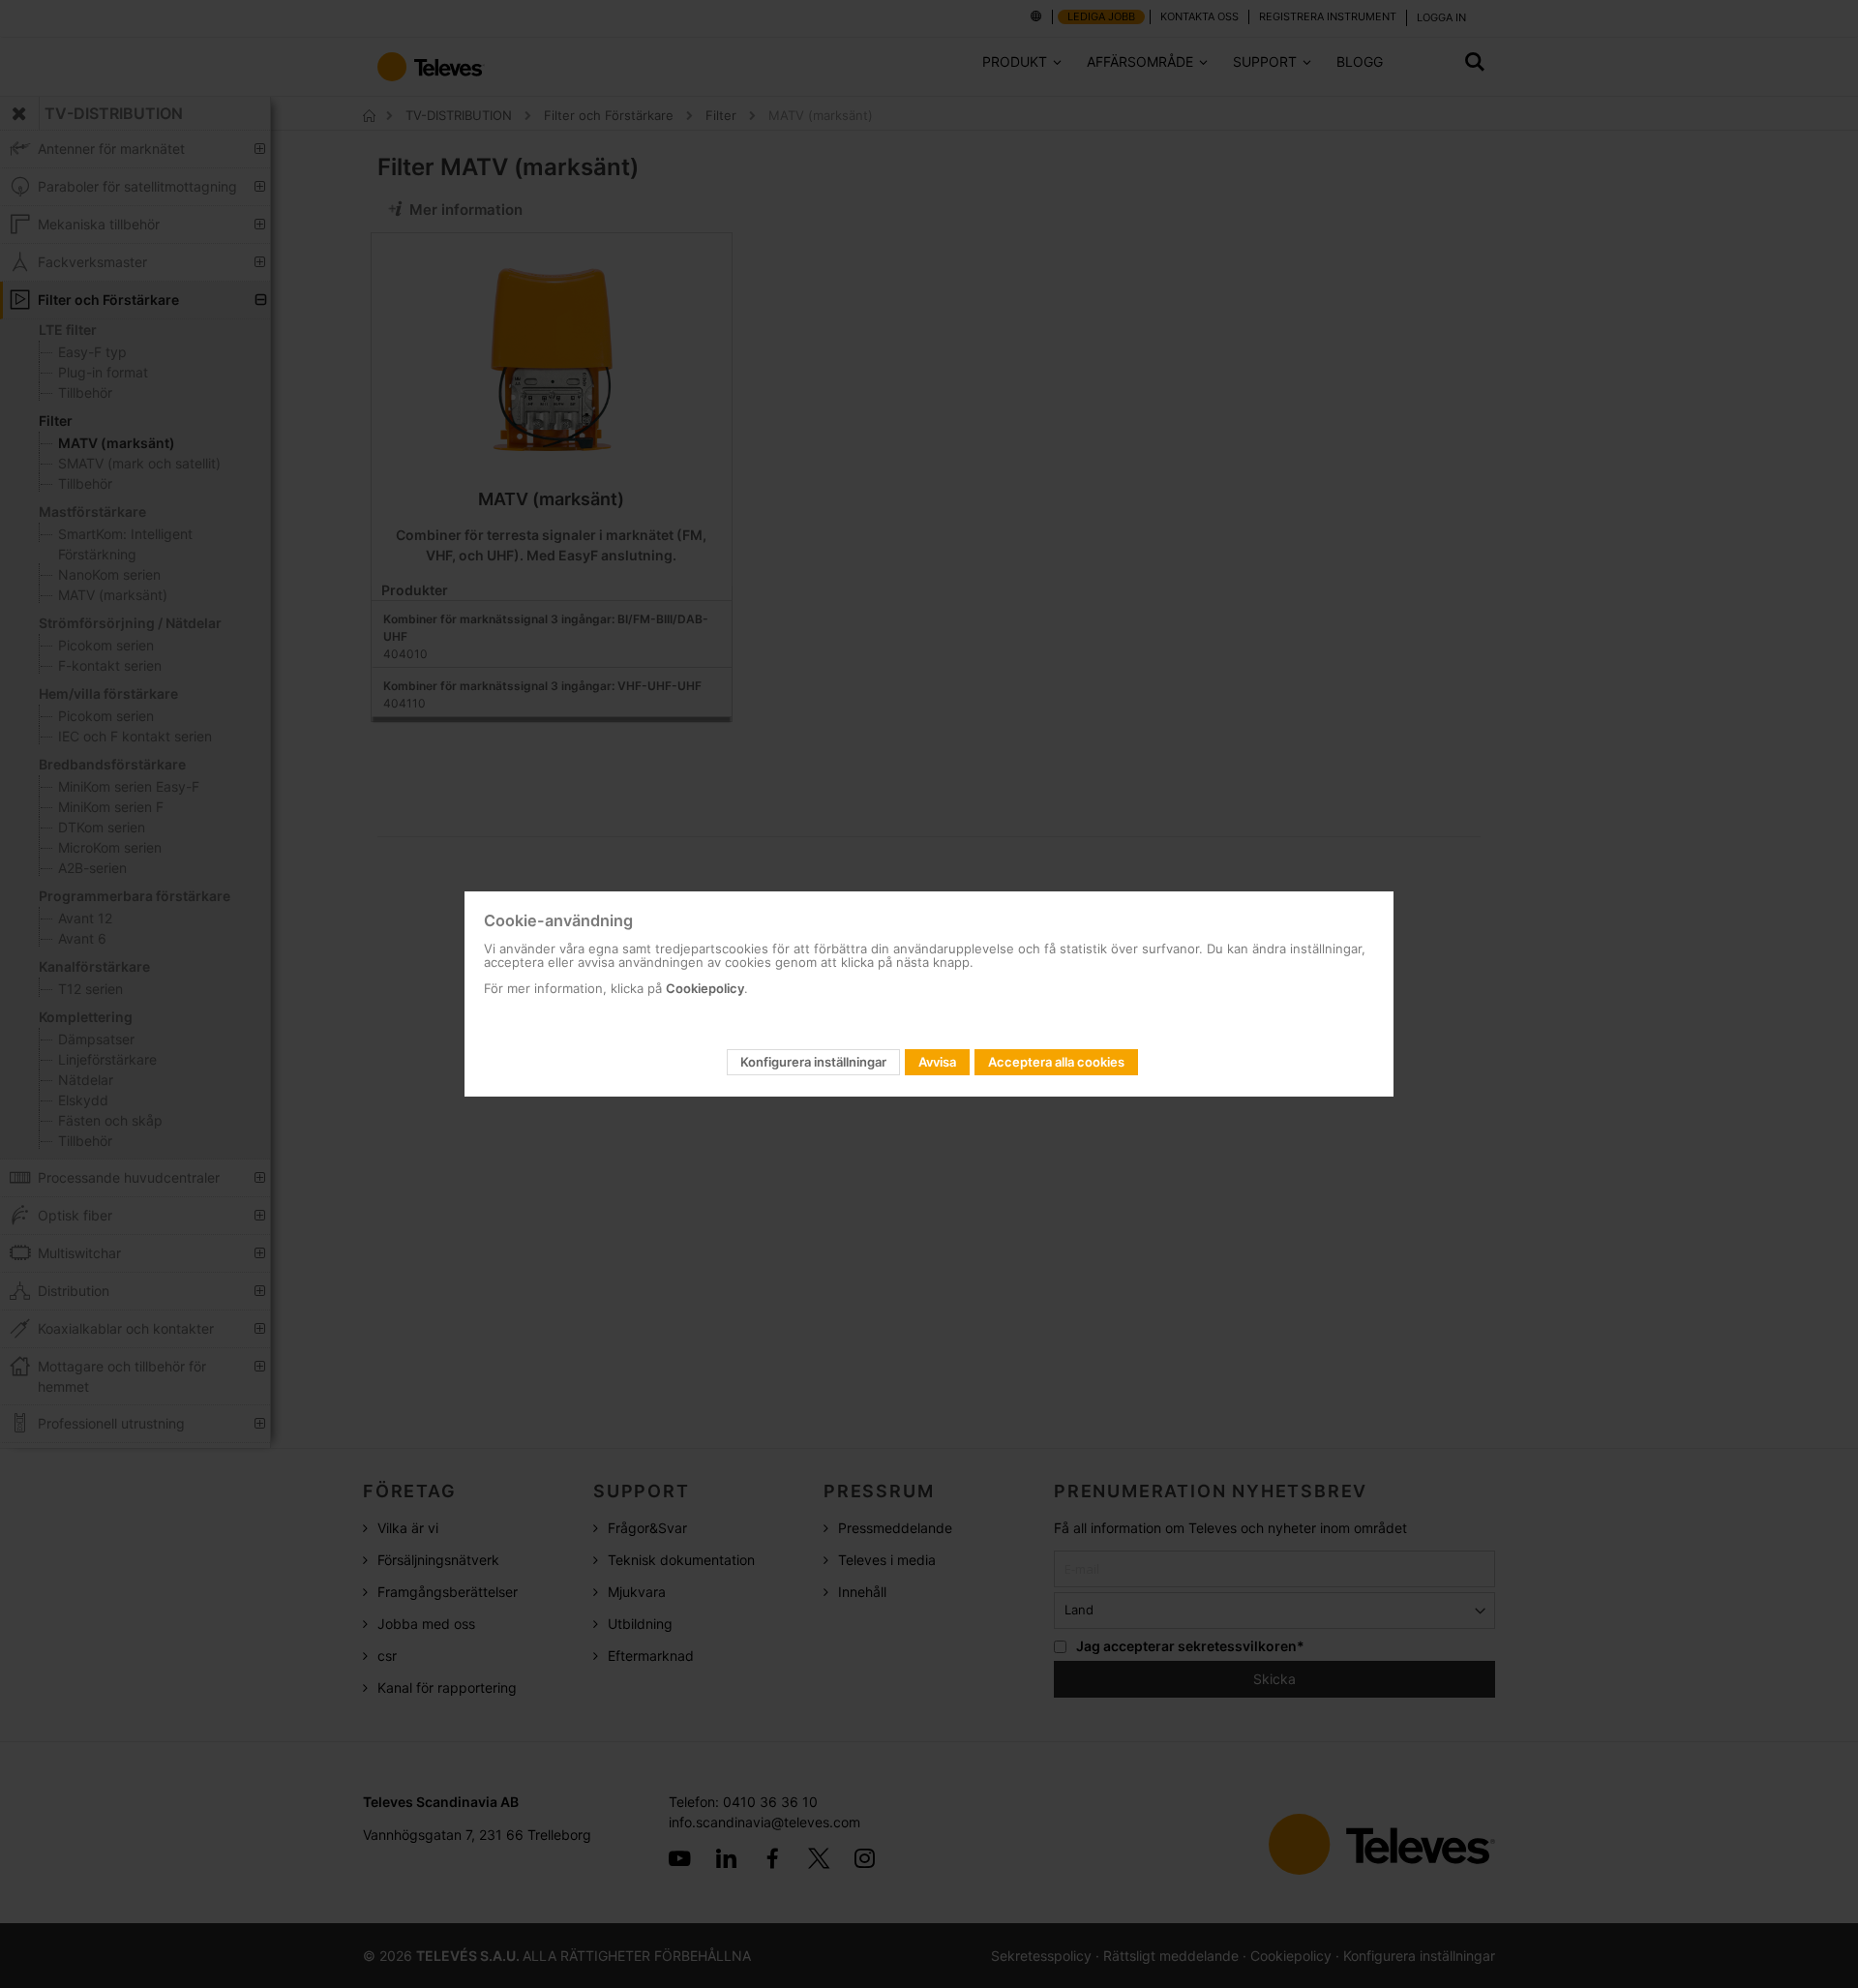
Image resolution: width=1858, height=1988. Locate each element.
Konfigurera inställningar (813, 1062)
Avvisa (937, 1062)
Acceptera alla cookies (1056, 1062)
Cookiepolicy (705, 988)
